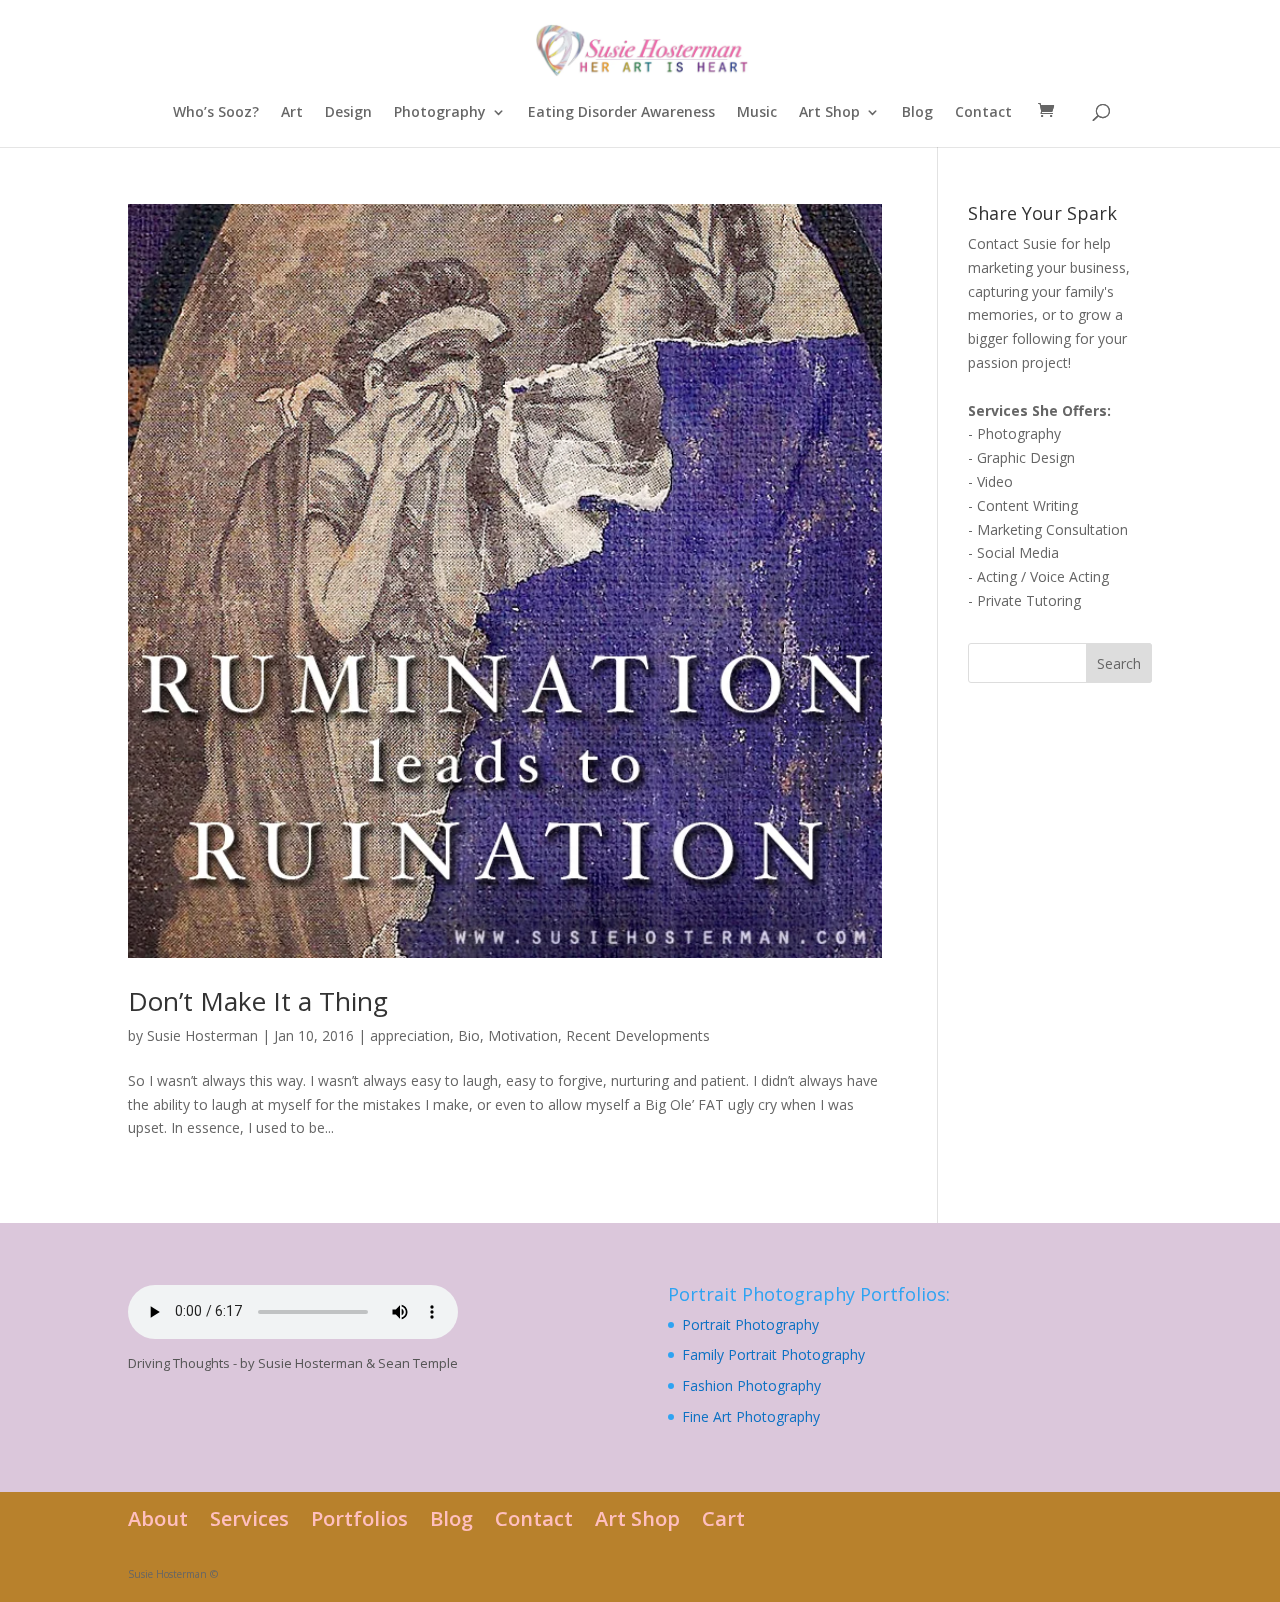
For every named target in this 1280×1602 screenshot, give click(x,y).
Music (757, 113)
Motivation (523, 1035)
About (158, 1518)
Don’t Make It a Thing (258, 1001)
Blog (917, 113)
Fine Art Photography (751, 1416)
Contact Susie (1012, 243)
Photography (440, 113)
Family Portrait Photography (773, 1354)
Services (249, 1518)
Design (348, 113)
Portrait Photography (750, 1324)
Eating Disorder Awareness (621, 113)
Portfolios (359, 1518)
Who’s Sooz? (216, 113)
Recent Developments (638, 1035)
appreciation (410, 1035)
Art (292, 113)
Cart (723, 1518)
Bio (469, 1035)
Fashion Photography (751, 1385)
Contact (983, 113)
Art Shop (829, 113)
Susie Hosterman (202, 1035)
